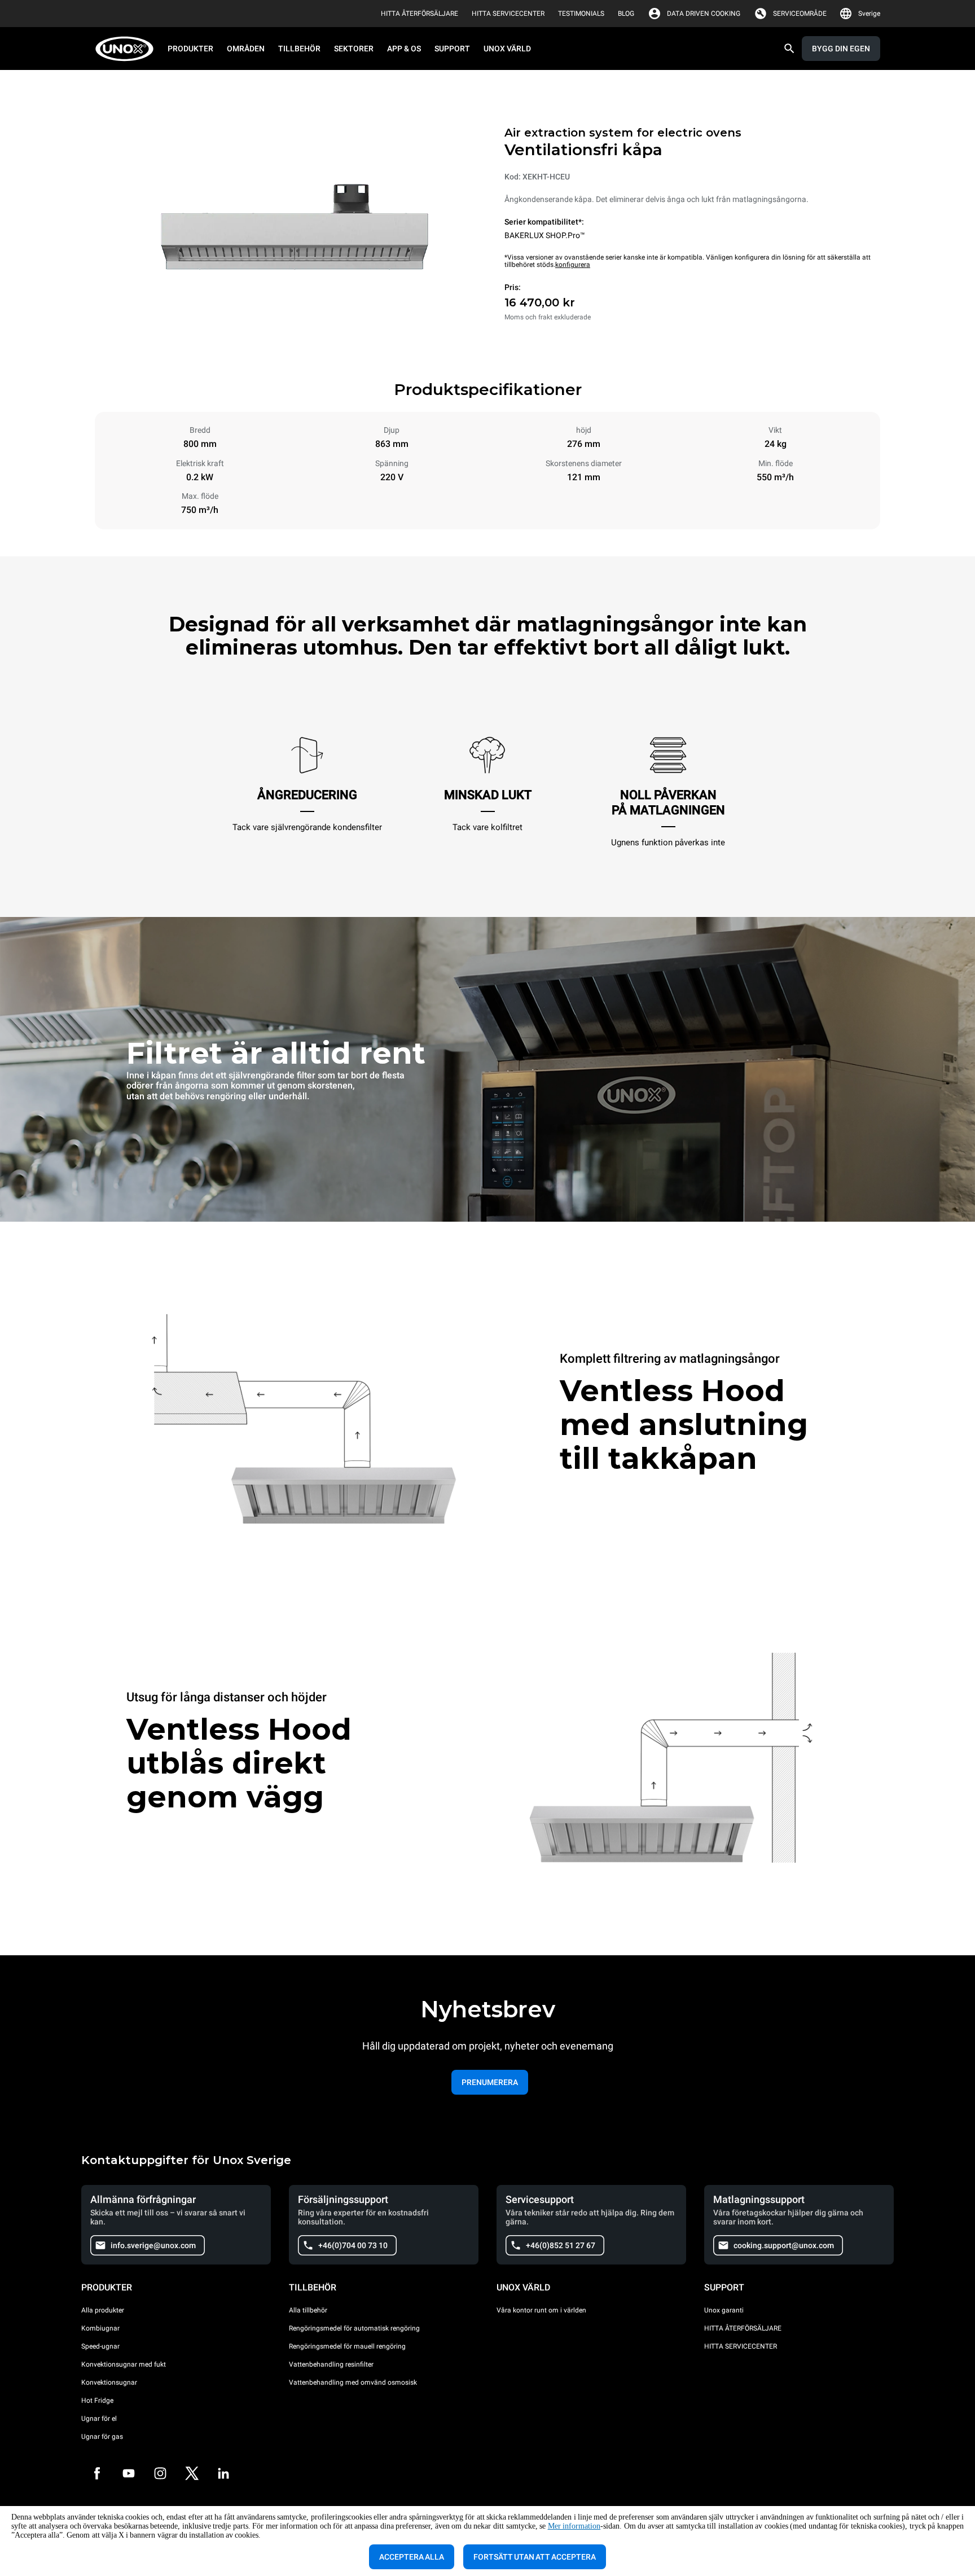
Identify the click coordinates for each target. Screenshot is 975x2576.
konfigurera (573, 265)
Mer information (574, 2526)
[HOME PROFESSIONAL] (128, 49)
